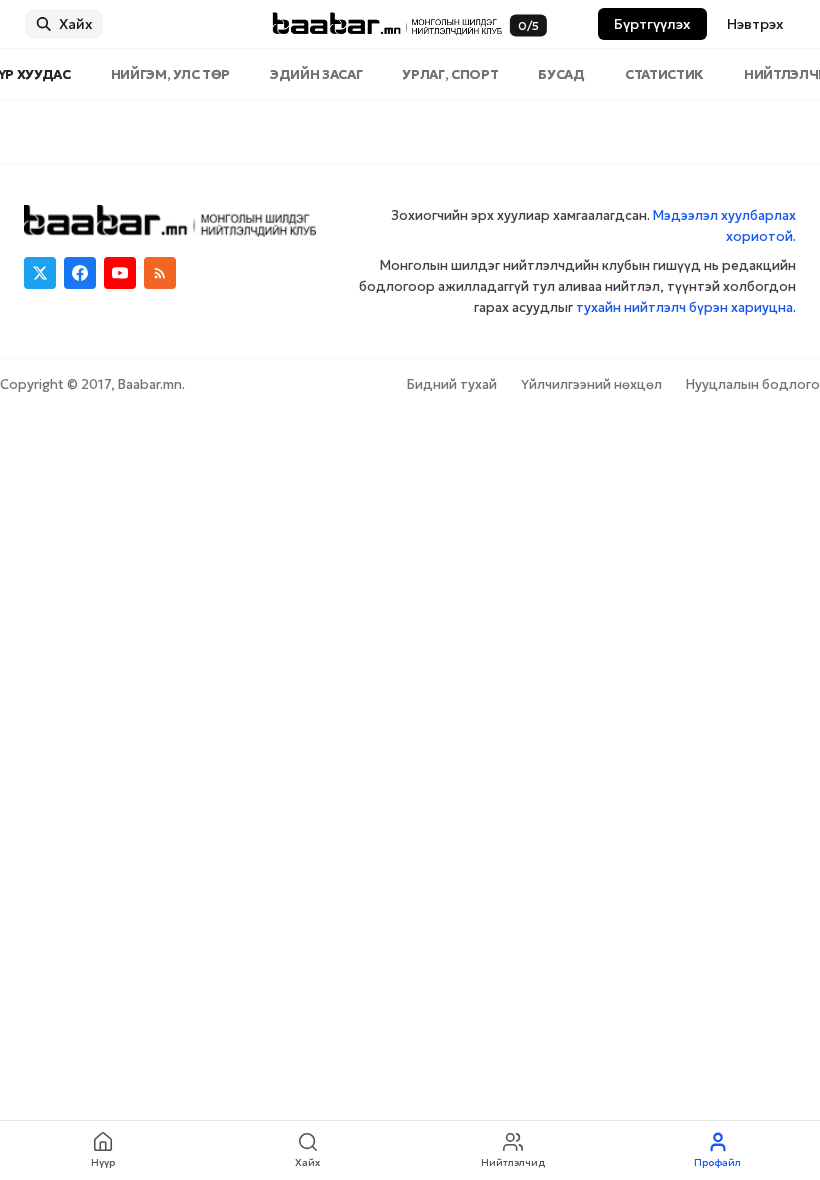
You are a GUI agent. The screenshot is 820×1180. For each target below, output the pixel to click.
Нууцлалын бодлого (753, 384)
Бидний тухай (452, 384)
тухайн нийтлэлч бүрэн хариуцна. (686, 307)
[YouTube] (120, 273)
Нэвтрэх (755, 24)
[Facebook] (80, 273)
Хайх (76, 24)
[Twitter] (40, 273)
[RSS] (160, 273)
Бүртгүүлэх (652, 24)
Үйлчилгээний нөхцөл (591, 384)
